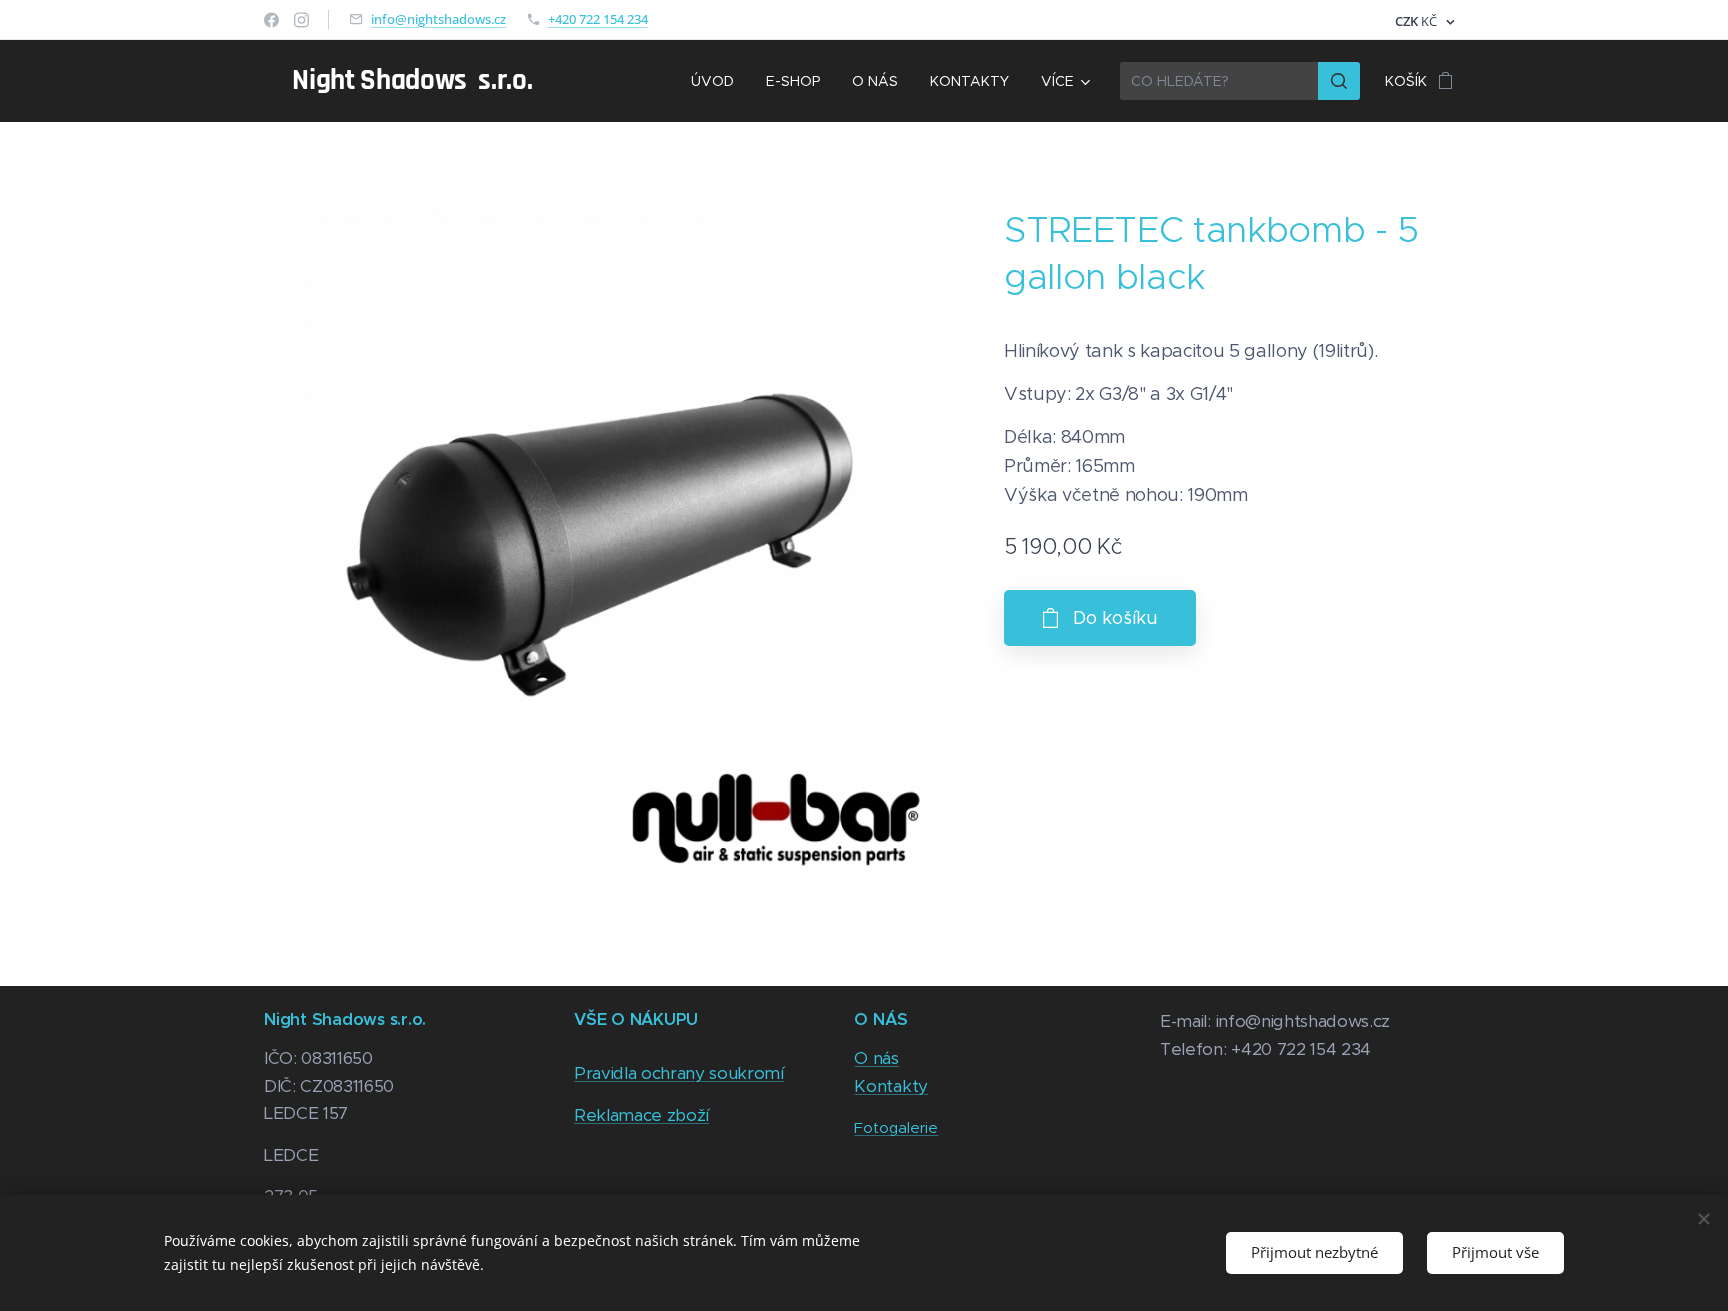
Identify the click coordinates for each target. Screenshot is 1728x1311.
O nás (876, 1058)
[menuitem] (718, 81)
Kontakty (890, 1086)
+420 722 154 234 (598, 19)
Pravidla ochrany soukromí (679, 1073)
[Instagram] (301, 20)
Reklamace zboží (641, 1115)
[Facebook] (271, 20)
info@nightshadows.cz (438, 19)
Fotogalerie (896, 1127)
